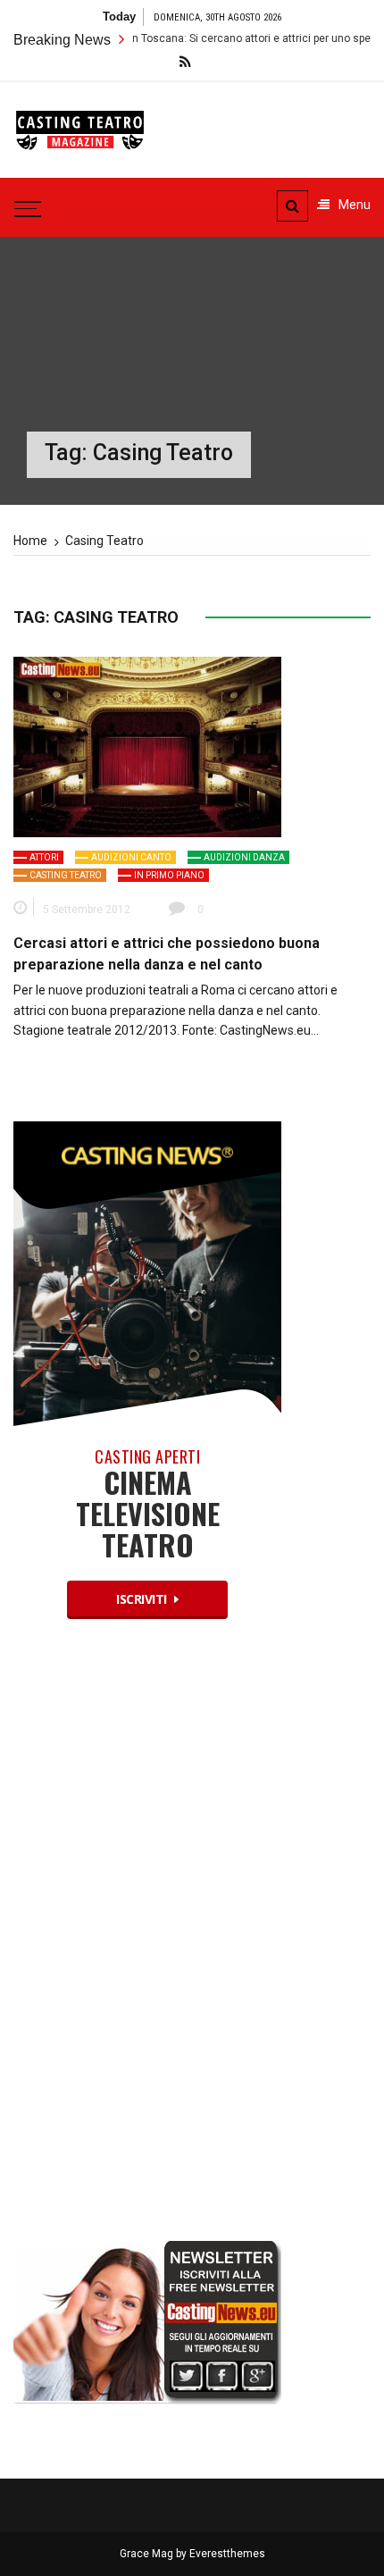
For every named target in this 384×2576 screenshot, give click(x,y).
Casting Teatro (66, 875)
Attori (44, 857)
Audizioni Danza (244, 857)
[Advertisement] (147, 1945)
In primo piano (169, 875)
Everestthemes (227, 2554)
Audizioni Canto (131, 857)
